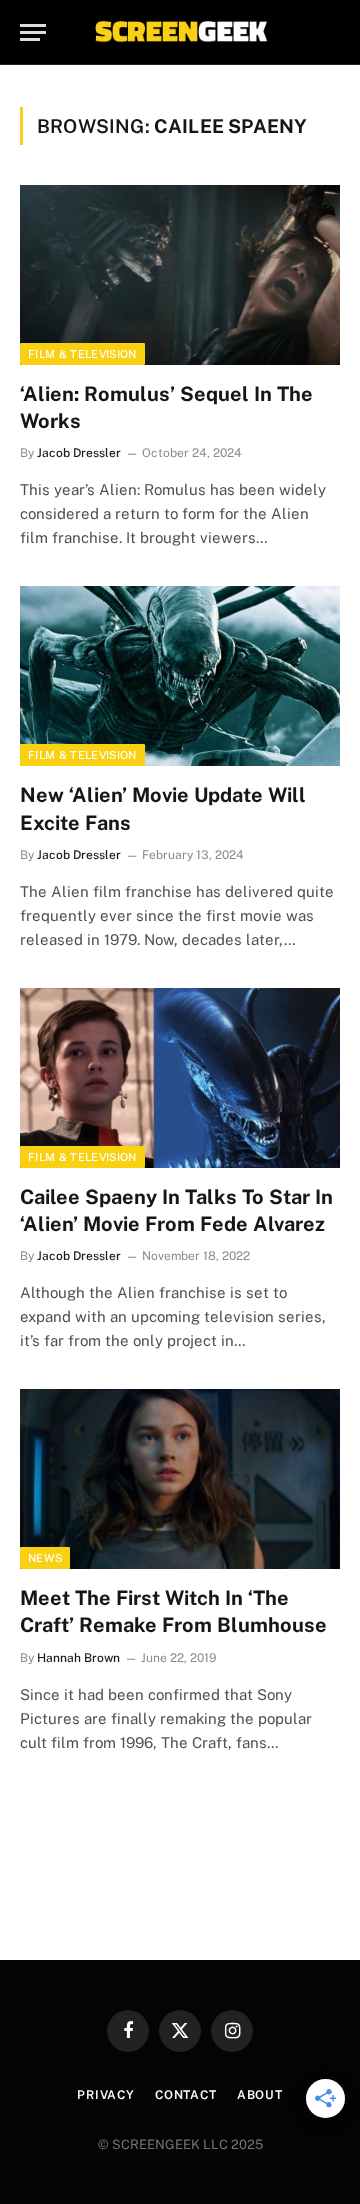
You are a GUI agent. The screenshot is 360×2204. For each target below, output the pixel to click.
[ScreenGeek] (180, 32)
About (260, 2095)
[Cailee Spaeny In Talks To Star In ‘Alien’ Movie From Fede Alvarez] (180, 1078)
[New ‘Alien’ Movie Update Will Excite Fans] (180, 676)
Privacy (106, 2095)
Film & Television (82, 354)
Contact (186, 2095)
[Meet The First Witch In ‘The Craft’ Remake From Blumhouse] (180, 1479)
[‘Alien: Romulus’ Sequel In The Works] (180, 275)
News (45, 1558)
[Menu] (33, 32)
